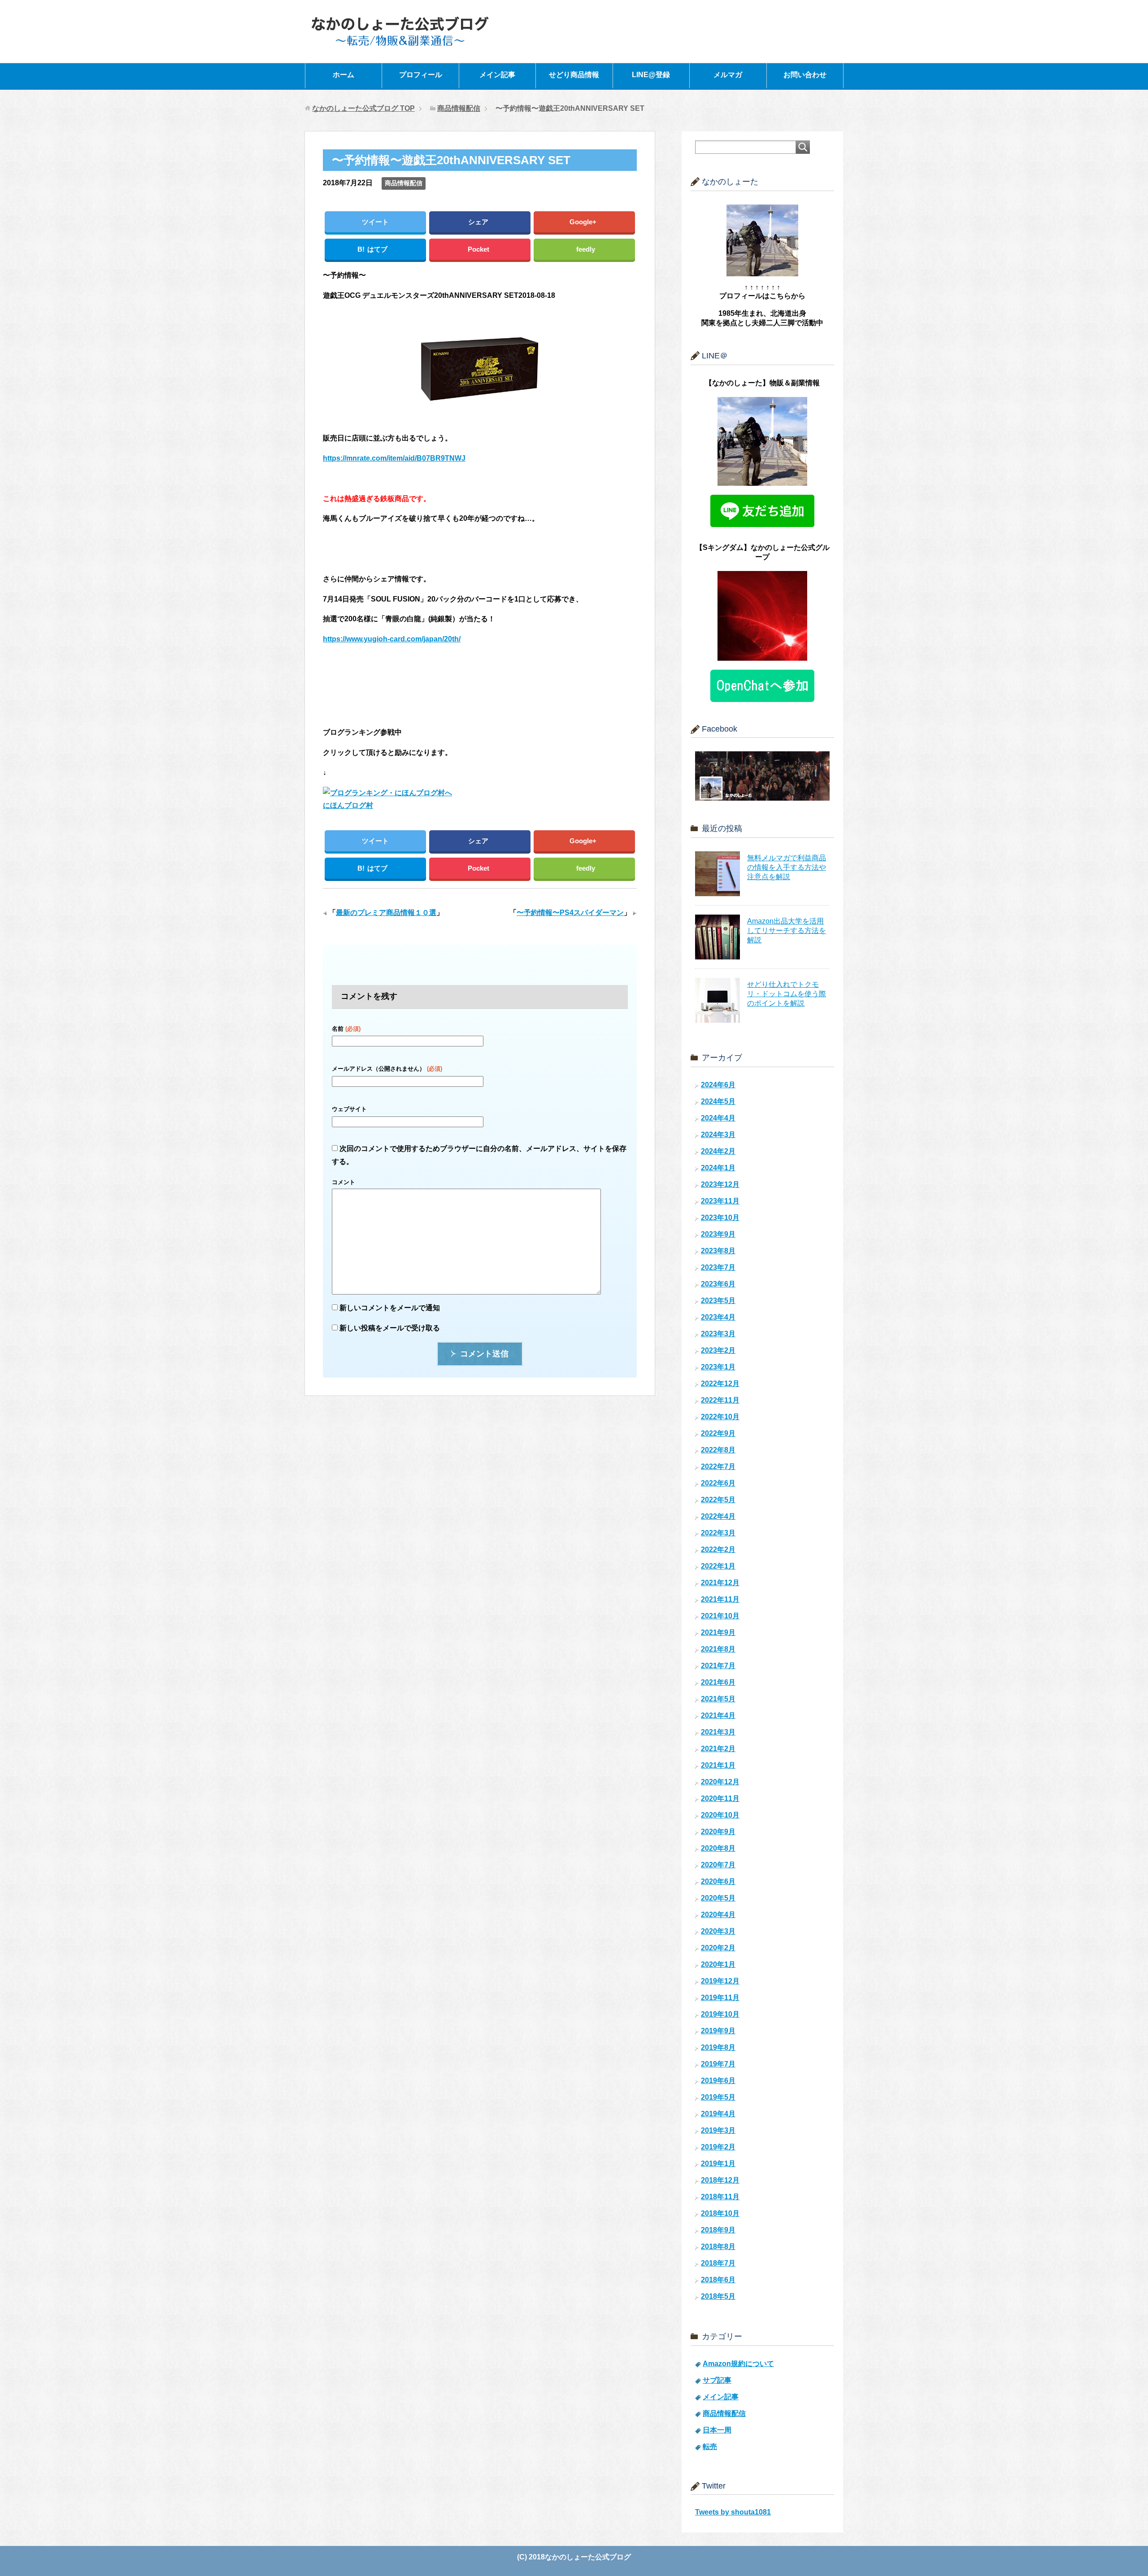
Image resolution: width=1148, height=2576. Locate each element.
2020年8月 (718, 1848)
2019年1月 (718, 2164)
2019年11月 (720, 1998)
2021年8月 (718, 1649)
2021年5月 (718, 1699)
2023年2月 (718, 1350)
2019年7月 (718, 2064)
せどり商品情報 (574, 75)
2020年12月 (720, 1782)
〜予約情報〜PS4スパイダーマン (570, 913)
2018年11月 (720, 2197)
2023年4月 (718, 1317)
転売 (710, 2447)
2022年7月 (718, 1467)
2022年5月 (718, 1500)
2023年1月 (718, 1367)
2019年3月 (718, 2130)
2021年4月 (718, 1715)
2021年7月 (718, 1666)
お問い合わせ (805, 75)
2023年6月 (718, 1284)
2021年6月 (718, 1682)
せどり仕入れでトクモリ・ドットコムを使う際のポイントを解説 (787, 994)
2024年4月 (718, 1118)
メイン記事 (497, 75)
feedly (586, 249)
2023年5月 (718, 1301)
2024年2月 (718, 1151)
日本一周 (717, 2430)
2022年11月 (720, 1400)
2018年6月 (718, 2280)
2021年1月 (718, 1765)
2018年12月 (720, 2180)
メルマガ (728, 75)
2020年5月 (718, 1898)
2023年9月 (718, 1234)
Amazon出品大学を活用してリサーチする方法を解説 (787, 931)
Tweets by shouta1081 (733, 2512)
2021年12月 (720, 1583)
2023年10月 (720, 1218)
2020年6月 (718, 1881)
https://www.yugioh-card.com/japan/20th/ (392, 639)
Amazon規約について (738, 2364)
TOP (363, 108)
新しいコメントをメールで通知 (390, 1308)
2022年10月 (720, 1417)
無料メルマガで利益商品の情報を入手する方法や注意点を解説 (787, 867)
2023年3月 (718, 1334)
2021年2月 (718, 1749)
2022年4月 (718, 1516)
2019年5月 (718, 2097)
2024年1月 (718, 1168)
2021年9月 (718, 1632)
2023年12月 (720, 1184)
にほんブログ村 (348, 805)
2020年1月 (718, 1964)
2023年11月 (720, 1201)
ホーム (344, 75)
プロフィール (421, 75)
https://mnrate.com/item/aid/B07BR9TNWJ (394, 458)
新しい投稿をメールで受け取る (390, 1328)
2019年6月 (718, 2081)
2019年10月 (720, 2014)
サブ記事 (717, 2380)
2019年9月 (718, 2031)
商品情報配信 (404, 183)
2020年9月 (718, 1832)
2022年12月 (720, 1384)
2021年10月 (720, 1616)
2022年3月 (718, 1533)
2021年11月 (720, 1599)
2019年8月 (718, 2047)
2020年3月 (718, 1931)
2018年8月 (718, 2247)
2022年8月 (718, 1450)
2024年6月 (718, 1085)
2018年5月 (718, 2296)
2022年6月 (718, 1483)
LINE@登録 (651, 75)
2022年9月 (718, 1433)
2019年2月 (718, 2147)
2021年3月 (718, 1732)
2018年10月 (720, 2213)
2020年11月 (720, 1798)
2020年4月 (718, 1915)
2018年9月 (718, 2230)
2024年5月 (718, 1101)
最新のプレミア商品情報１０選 (386, 913)
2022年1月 (718, 1566)
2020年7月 (718, 1865)
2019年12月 (720, 1981)
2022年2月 (718, 1550)
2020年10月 (720, 1815)
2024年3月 (718, 1135)
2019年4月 (718, 2114)
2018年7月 (718, 2263)
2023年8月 (718, 1251)
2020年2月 (718, 1948)
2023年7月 (718, 1267)
